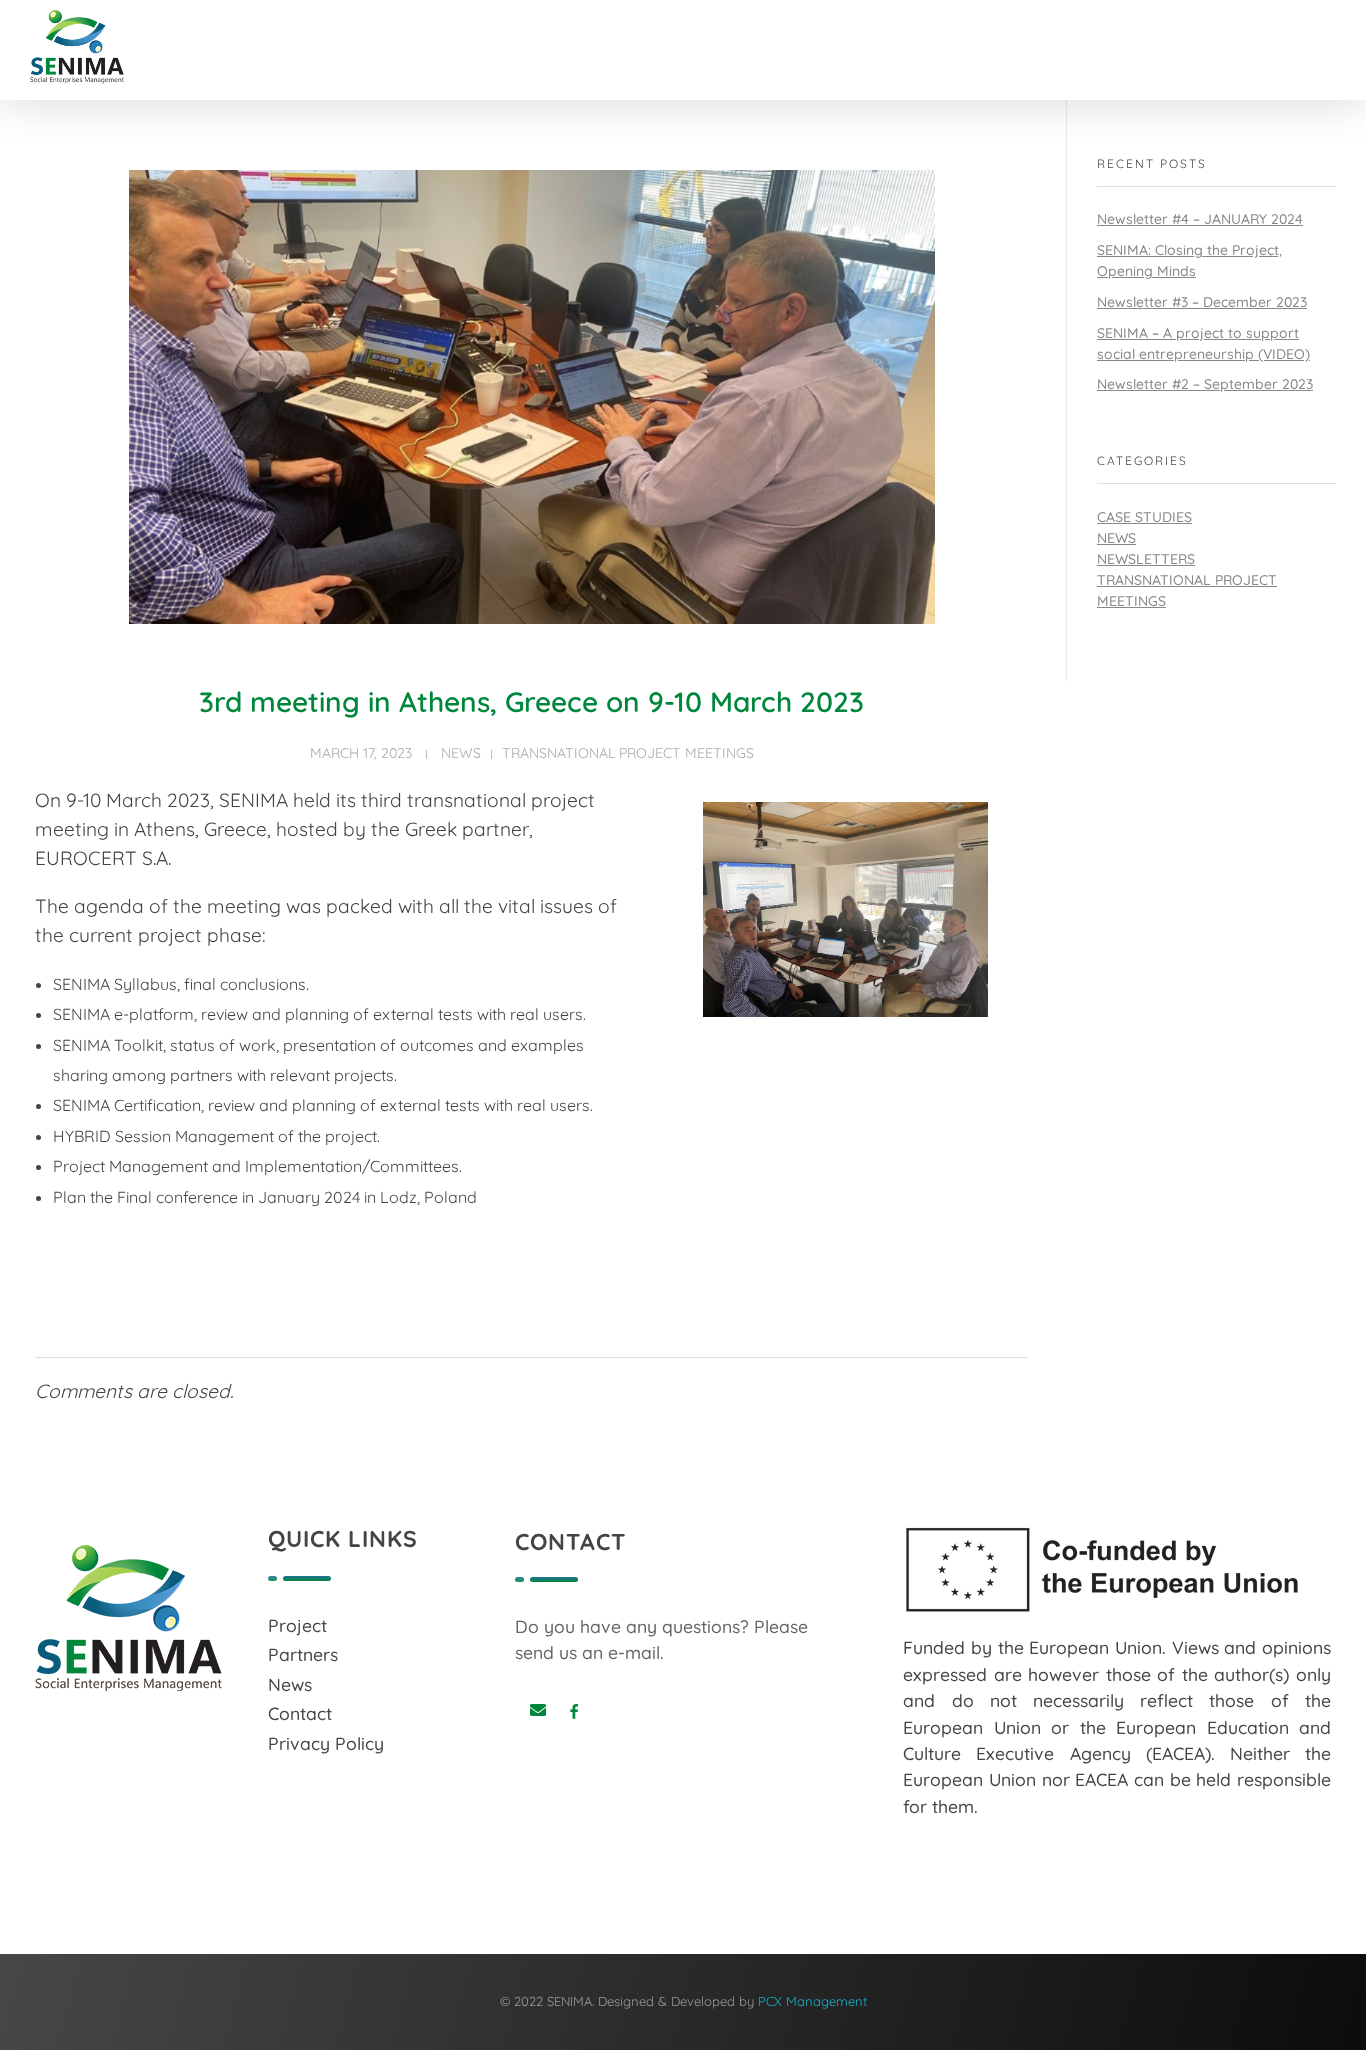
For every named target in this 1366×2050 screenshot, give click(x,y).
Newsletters (1146, 559)
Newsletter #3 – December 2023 (1202, 302)
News (461, 753)
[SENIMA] (108, 47)
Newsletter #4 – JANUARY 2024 (1200, 219)
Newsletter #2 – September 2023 (1205, 384)
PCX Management (812, 2001)
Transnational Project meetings (628, 753)
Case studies (1144, 517)
